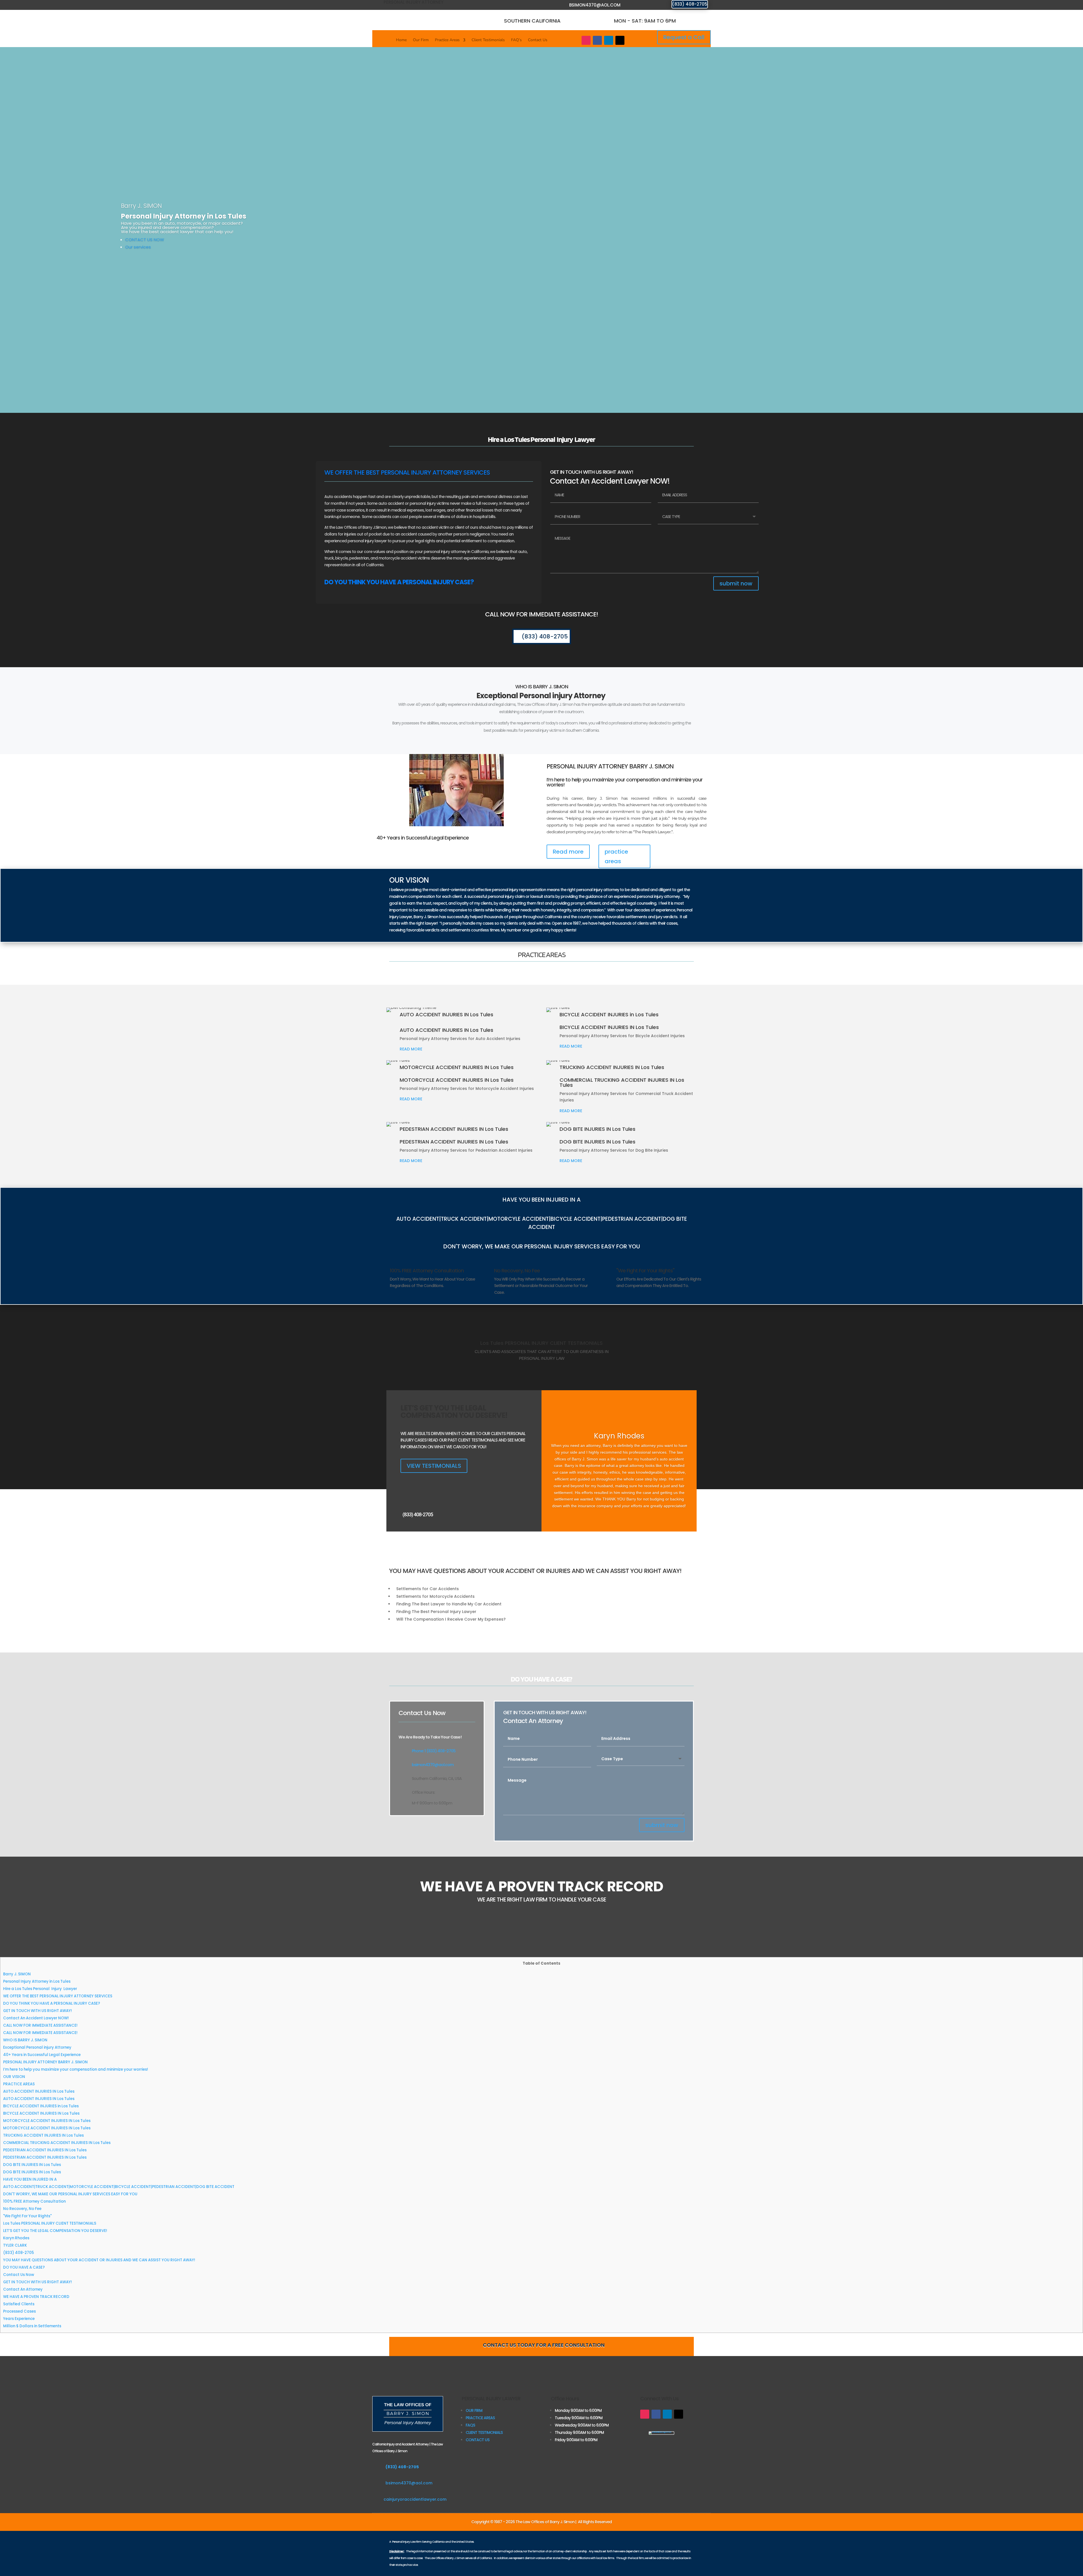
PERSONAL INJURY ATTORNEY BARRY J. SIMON (45, 2062)
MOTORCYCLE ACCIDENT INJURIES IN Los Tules (47, 2121)
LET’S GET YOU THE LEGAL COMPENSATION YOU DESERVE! (55, 2231)
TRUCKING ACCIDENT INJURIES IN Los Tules (43, 2135)
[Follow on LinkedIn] (609, 40)
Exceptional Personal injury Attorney (38, 2047)
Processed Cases (19, 2311)
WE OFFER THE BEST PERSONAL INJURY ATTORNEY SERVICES (58, 1996)
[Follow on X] (620, 40)
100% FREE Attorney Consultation (34, 2201)
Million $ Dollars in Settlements (32, 2326)
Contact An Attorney (23, 2289)
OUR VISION (14, 2077)
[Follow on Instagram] (586, 40)
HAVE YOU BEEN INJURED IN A (30, 2179)
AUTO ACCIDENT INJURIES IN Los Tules (39, 2091)
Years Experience (19, 2319)
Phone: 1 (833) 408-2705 (434, 1751)
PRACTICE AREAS (19, 2084)
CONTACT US (477, 2440)
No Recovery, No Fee (22, 2209)
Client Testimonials (488, 40)
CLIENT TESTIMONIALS (484, 2432)
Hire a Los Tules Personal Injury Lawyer (40, 1989)
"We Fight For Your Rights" (27, 2216)
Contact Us (538, 40)
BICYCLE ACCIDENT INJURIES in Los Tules (41, 2106)
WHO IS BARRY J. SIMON (25, 2040)
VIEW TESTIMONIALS (434, 1466)
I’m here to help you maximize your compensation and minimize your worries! (76, 2069)
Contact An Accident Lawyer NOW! (36, 2018)
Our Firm (421, 40)
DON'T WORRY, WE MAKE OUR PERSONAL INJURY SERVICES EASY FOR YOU (70, 2194)
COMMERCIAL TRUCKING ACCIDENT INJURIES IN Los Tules (57, 2143)
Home (401, 40)
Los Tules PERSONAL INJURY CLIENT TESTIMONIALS (50, 2223)
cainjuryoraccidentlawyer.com (415, 2499)
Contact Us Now (19, 2275)
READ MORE (411, 1049)
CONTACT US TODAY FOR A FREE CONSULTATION (544, 2345)
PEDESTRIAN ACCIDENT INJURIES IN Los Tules (45, 2150)
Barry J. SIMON (17, 1974)
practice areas (616, 856)
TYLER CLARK (15, 2245)
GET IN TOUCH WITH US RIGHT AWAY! (38, 2011)
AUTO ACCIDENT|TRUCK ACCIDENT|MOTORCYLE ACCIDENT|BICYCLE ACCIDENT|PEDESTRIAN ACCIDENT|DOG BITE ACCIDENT (119, 2187)
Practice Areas (447, 40)
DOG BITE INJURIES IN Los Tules (32, 2165)
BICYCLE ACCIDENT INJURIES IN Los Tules (41, 2113)
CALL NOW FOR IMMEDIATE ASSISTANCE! (40, 2025)
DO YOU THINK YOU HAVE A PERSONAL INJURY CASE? (52, 2003)
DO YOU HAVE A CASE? (24, 2267)
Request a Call (684, 37)
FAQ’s (516, 40)
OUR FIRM (474, 2410)
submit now (736, 583)
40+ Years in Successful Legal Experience (42, 2055)
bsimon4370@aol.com (595, 5)
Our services (138, 247)
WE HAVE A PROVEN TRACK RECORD (36, 2297)
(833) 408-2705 (690, 4)
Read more (568, 852)
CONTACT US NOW (145, 240)
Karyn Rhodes (16, 2238)
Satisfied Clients (19, 2304)
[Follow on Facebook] (597, 40)
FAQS (470, 2425)
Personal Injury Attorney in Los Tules (37, 1981)
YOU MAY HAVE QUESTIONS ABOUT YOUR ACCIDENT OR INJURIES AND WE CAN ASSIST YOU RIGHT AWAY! (99, 2260)
